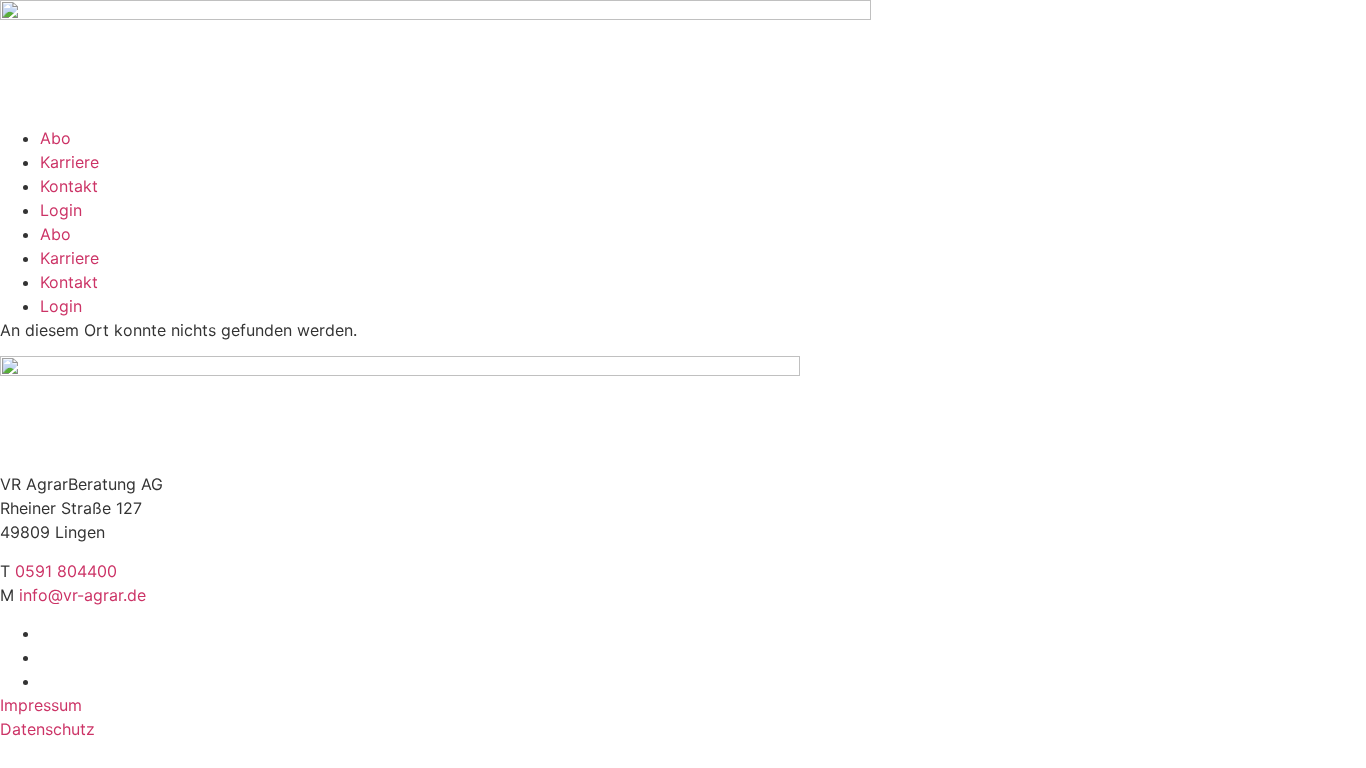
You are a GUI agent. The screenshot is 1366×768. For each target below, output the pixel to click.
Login (61, 210)
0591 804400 (66, 571)
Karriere (69, 162)
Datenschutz (47, 729)
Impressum (41, 705)
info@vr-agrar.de (82, 595)
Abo (55, 138)
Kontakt (69, 186)
